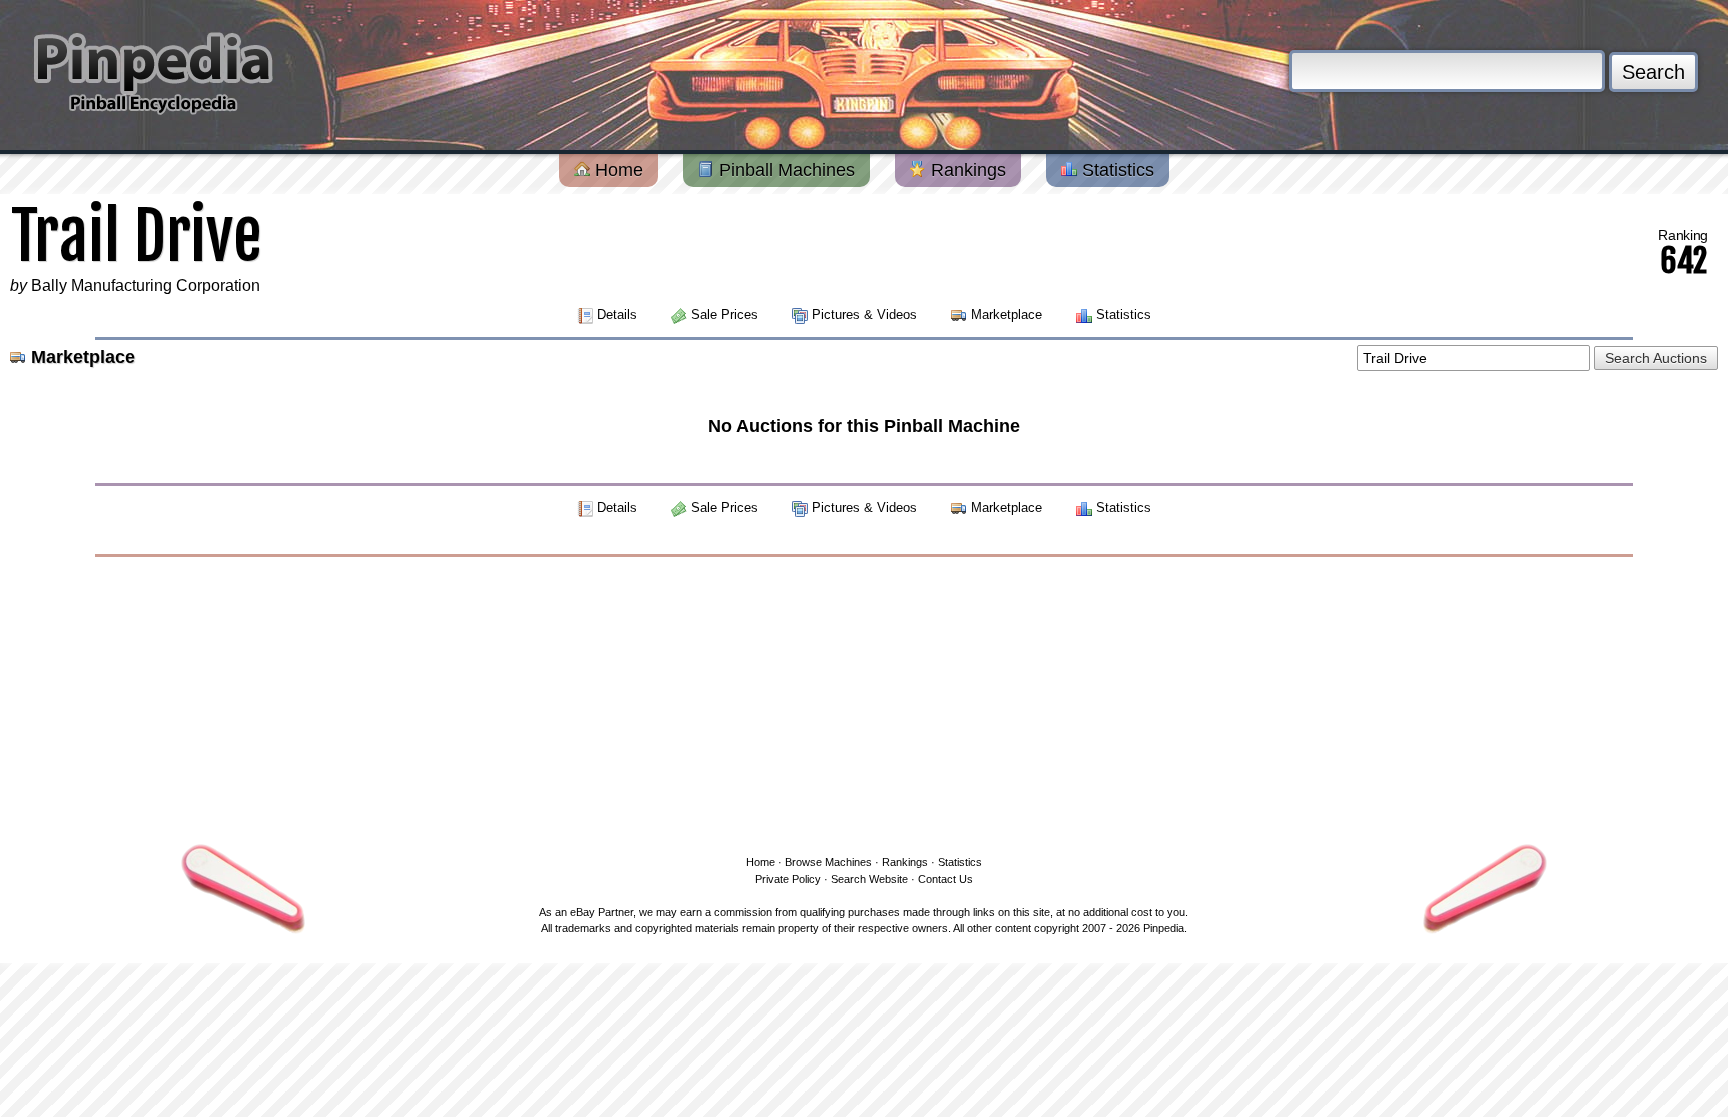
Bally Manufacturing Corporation (145, 285)
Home (616, 170)
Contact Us (945, 879)
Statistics (1115, 170)
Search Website (869, 879)
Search (1653, 72)
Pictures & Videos (864, 314)
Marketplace (1006, 314)
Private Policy (788, 879)
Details (617, 314)
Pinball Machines (784, 170)
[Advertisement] (864, 702)
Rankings (966, 170)
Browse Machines (828, 862)
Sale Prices (724, 314)
